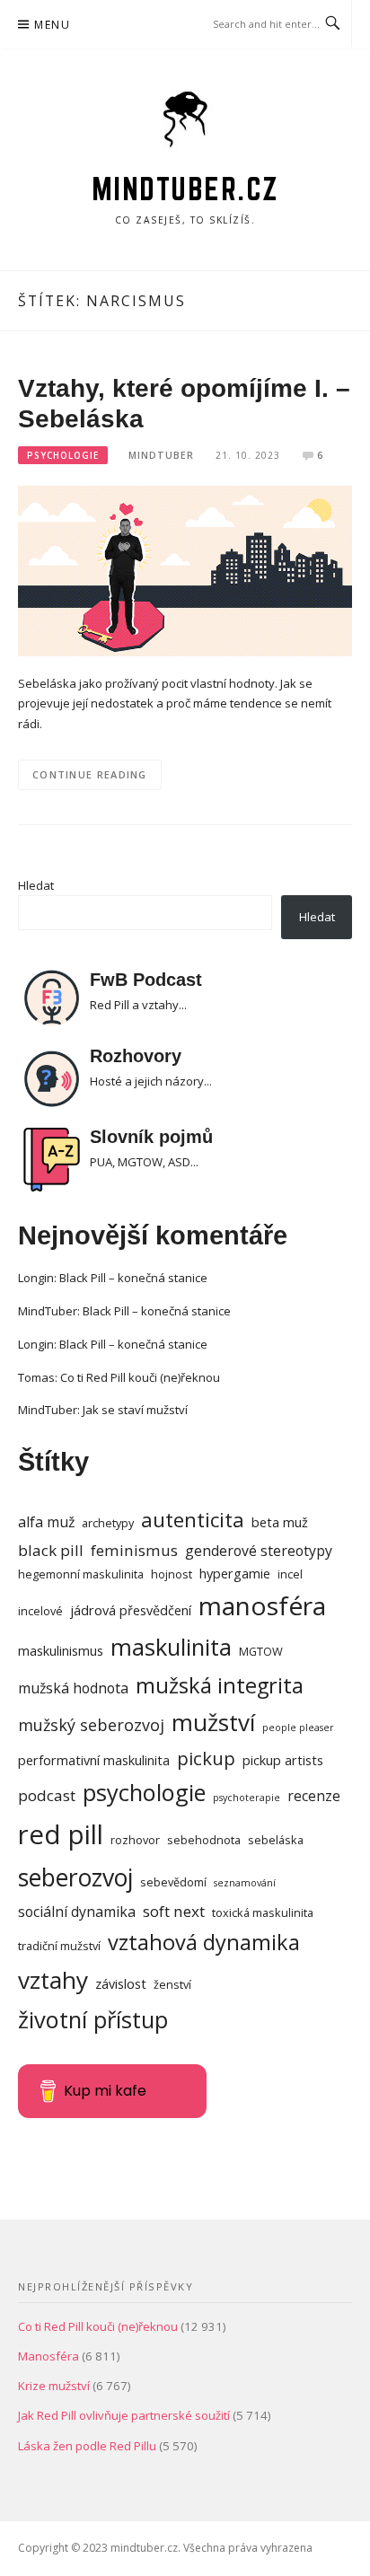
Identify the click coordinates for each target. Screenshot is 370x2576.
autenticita (193, 1520)
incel (290, 1574)
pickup (206, 1758)
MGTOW (261, 1651)
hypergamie (235, 1574)
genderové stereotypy (259, 1551)
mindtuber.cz (185, 189)
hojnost (172, 1574)
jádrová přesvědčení (131, 1610)
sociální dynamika (77, 1912)
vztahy (53, 1980)
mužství (213, 1722)
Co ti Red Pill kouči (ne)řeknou (140, 1377)
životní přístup (93, 2019)
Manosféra (48, 2356)
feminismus (134, 1550)
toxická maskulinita (263, 1912)
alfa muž (46, 1522)
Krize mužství (54, 2386)
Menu (52, 25)
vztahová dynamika (204, 1942)
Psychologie (63, 455)
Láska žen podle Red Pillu (87, 2446)
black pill (51, 1550)
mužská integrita (220, 1685)
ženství (172, 1984)
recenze (314, 1796)
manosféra (262, 1605)
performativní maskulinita (94, 1760)
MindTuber (161, 455)
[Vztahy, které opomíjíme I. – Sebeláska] (185, 569)
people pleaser (298, 1728)
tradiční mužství (59, 1946)
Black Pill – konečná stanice (133, 1278)
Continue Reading (90, 774)
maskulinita (171, 1647)
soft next (174, 1911)
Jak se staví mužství (135, 1410)
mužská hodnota (73, 1688)
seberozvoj (75, 1877)
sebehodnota (204, 1840)
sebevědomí (173, 1882)
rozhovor (135, 1840)
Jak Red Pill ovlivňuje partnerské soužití (124, 2415)
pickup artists (283, 1760)
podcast (47, 1795)
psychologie (144, 1792)
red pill (61, 1834)
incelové (40, 1611)
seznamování (245, 1883)
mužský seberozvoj (91, 1725)
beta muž (280, 1522)
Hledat (36, 885)
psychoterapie (247, 1798)
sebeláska (276, 1840)
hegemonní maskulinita (81, 1574)
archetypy (108, 1523)
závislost (121, 1984)
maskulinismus (61, 1651)
